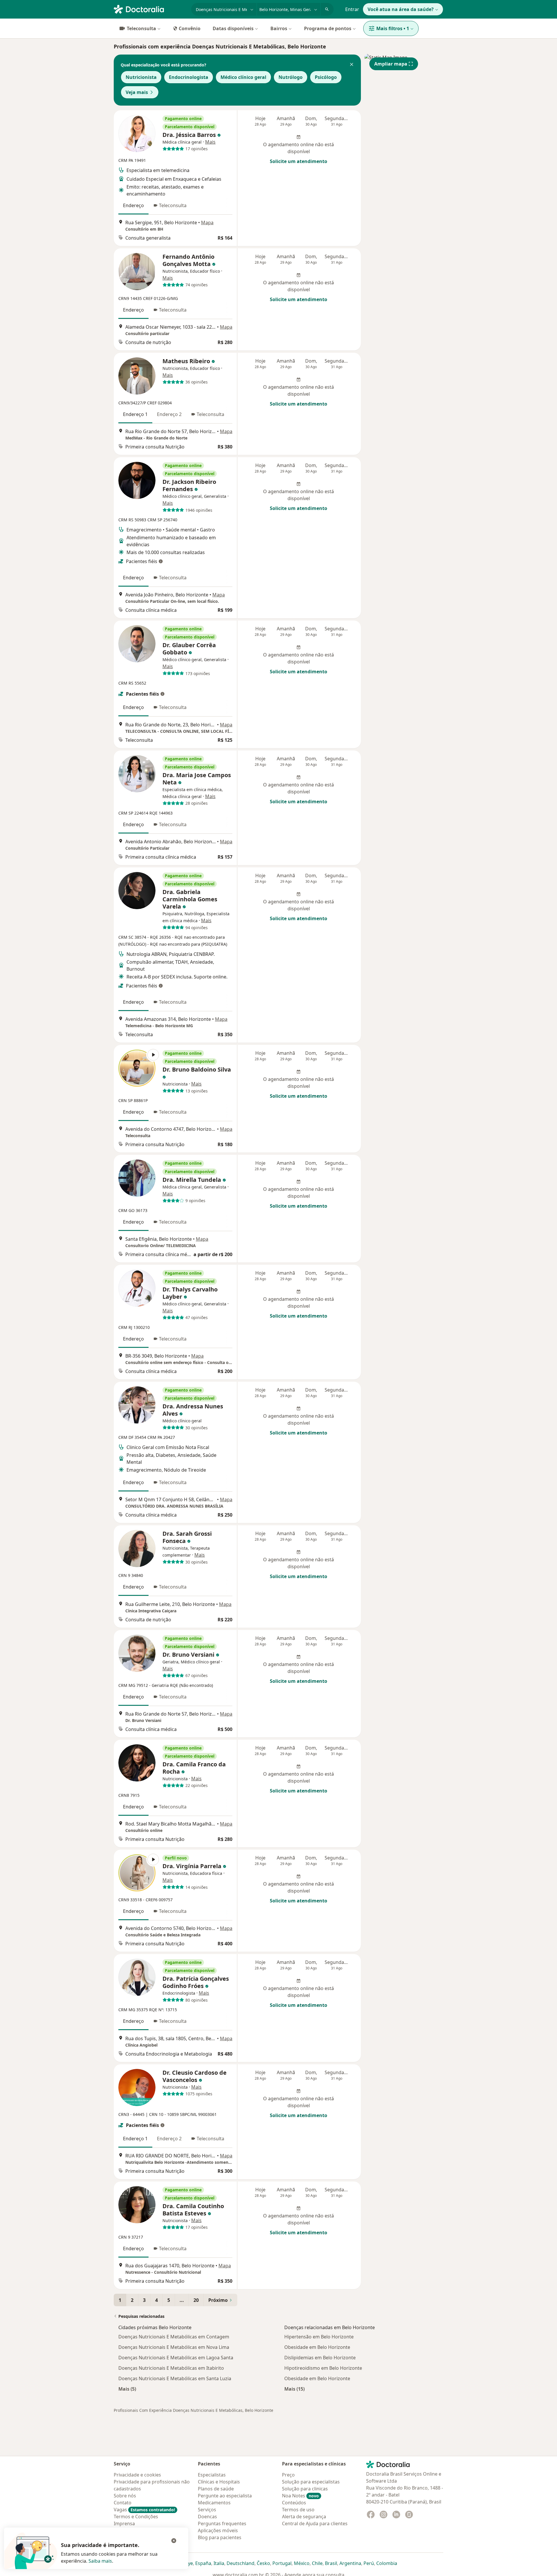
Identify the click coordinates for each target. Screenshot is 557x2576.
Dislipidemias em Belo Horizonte (320, 2358)
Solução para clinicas (305, 2489)
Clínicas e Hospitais (219, 2482)
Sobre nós (125, 2496)
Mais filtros (393, 28)
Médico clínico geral (243, 77)
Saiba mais (100, 2561)
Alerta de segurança (304, 2517)
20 (196, 2300)
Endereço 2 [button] (169, 414)
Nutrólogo (291, 77)
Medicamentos (214, 2503)
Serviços (207, 2510)
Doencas (207, 2517)
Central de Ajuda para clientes (315, 2523)
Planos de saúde (216, 2489)
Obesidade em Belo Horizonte (317, 2347)
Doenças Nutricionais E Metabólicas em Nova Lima (174, 2347)
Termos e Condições (136, 2517)
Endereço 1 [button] (135, 414)
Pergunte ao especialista (225, 2496)
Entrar (352, 9)
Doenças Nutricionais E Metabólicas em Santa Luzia (175, 2378)
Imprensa (124, 2523)
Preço (288, 2475)
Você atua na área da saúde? (401, 9)
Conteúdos (294, 2503)
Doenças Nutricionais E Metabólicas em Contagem (174, 2337)
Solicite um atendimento (299, 161)
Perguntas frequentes (222, 2523)
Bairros (279, 28)
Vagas (144, 2510)
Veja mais (137, 92)
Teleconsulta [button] (173, 205)
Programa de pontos (328, 28)
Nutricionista (141, 77)
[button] (352, 65)
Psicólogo (326, 77)
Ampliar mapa (391, 64)
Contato (123, 2503)
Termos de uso (298, 2510)
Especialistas (212, 2475)
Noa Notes (300, 2496)
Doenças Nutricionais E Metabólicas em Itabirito (171, 2368)
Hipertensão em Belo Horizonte (319, 2337)
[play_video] (137, 1068)
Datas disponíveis (233, 28)
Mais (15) (294, 2389)
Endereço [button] (133, 205)
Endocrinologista (189, 77)
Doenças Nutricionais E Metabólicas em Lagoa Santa (176, 2358)
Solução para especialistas (311, 2482)
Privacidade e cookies (137, 2475)
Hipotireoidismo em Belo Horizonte (323, 2368)
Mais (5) (127, 2389)
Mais (210, 142)
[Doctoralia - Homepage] (150, 9)
